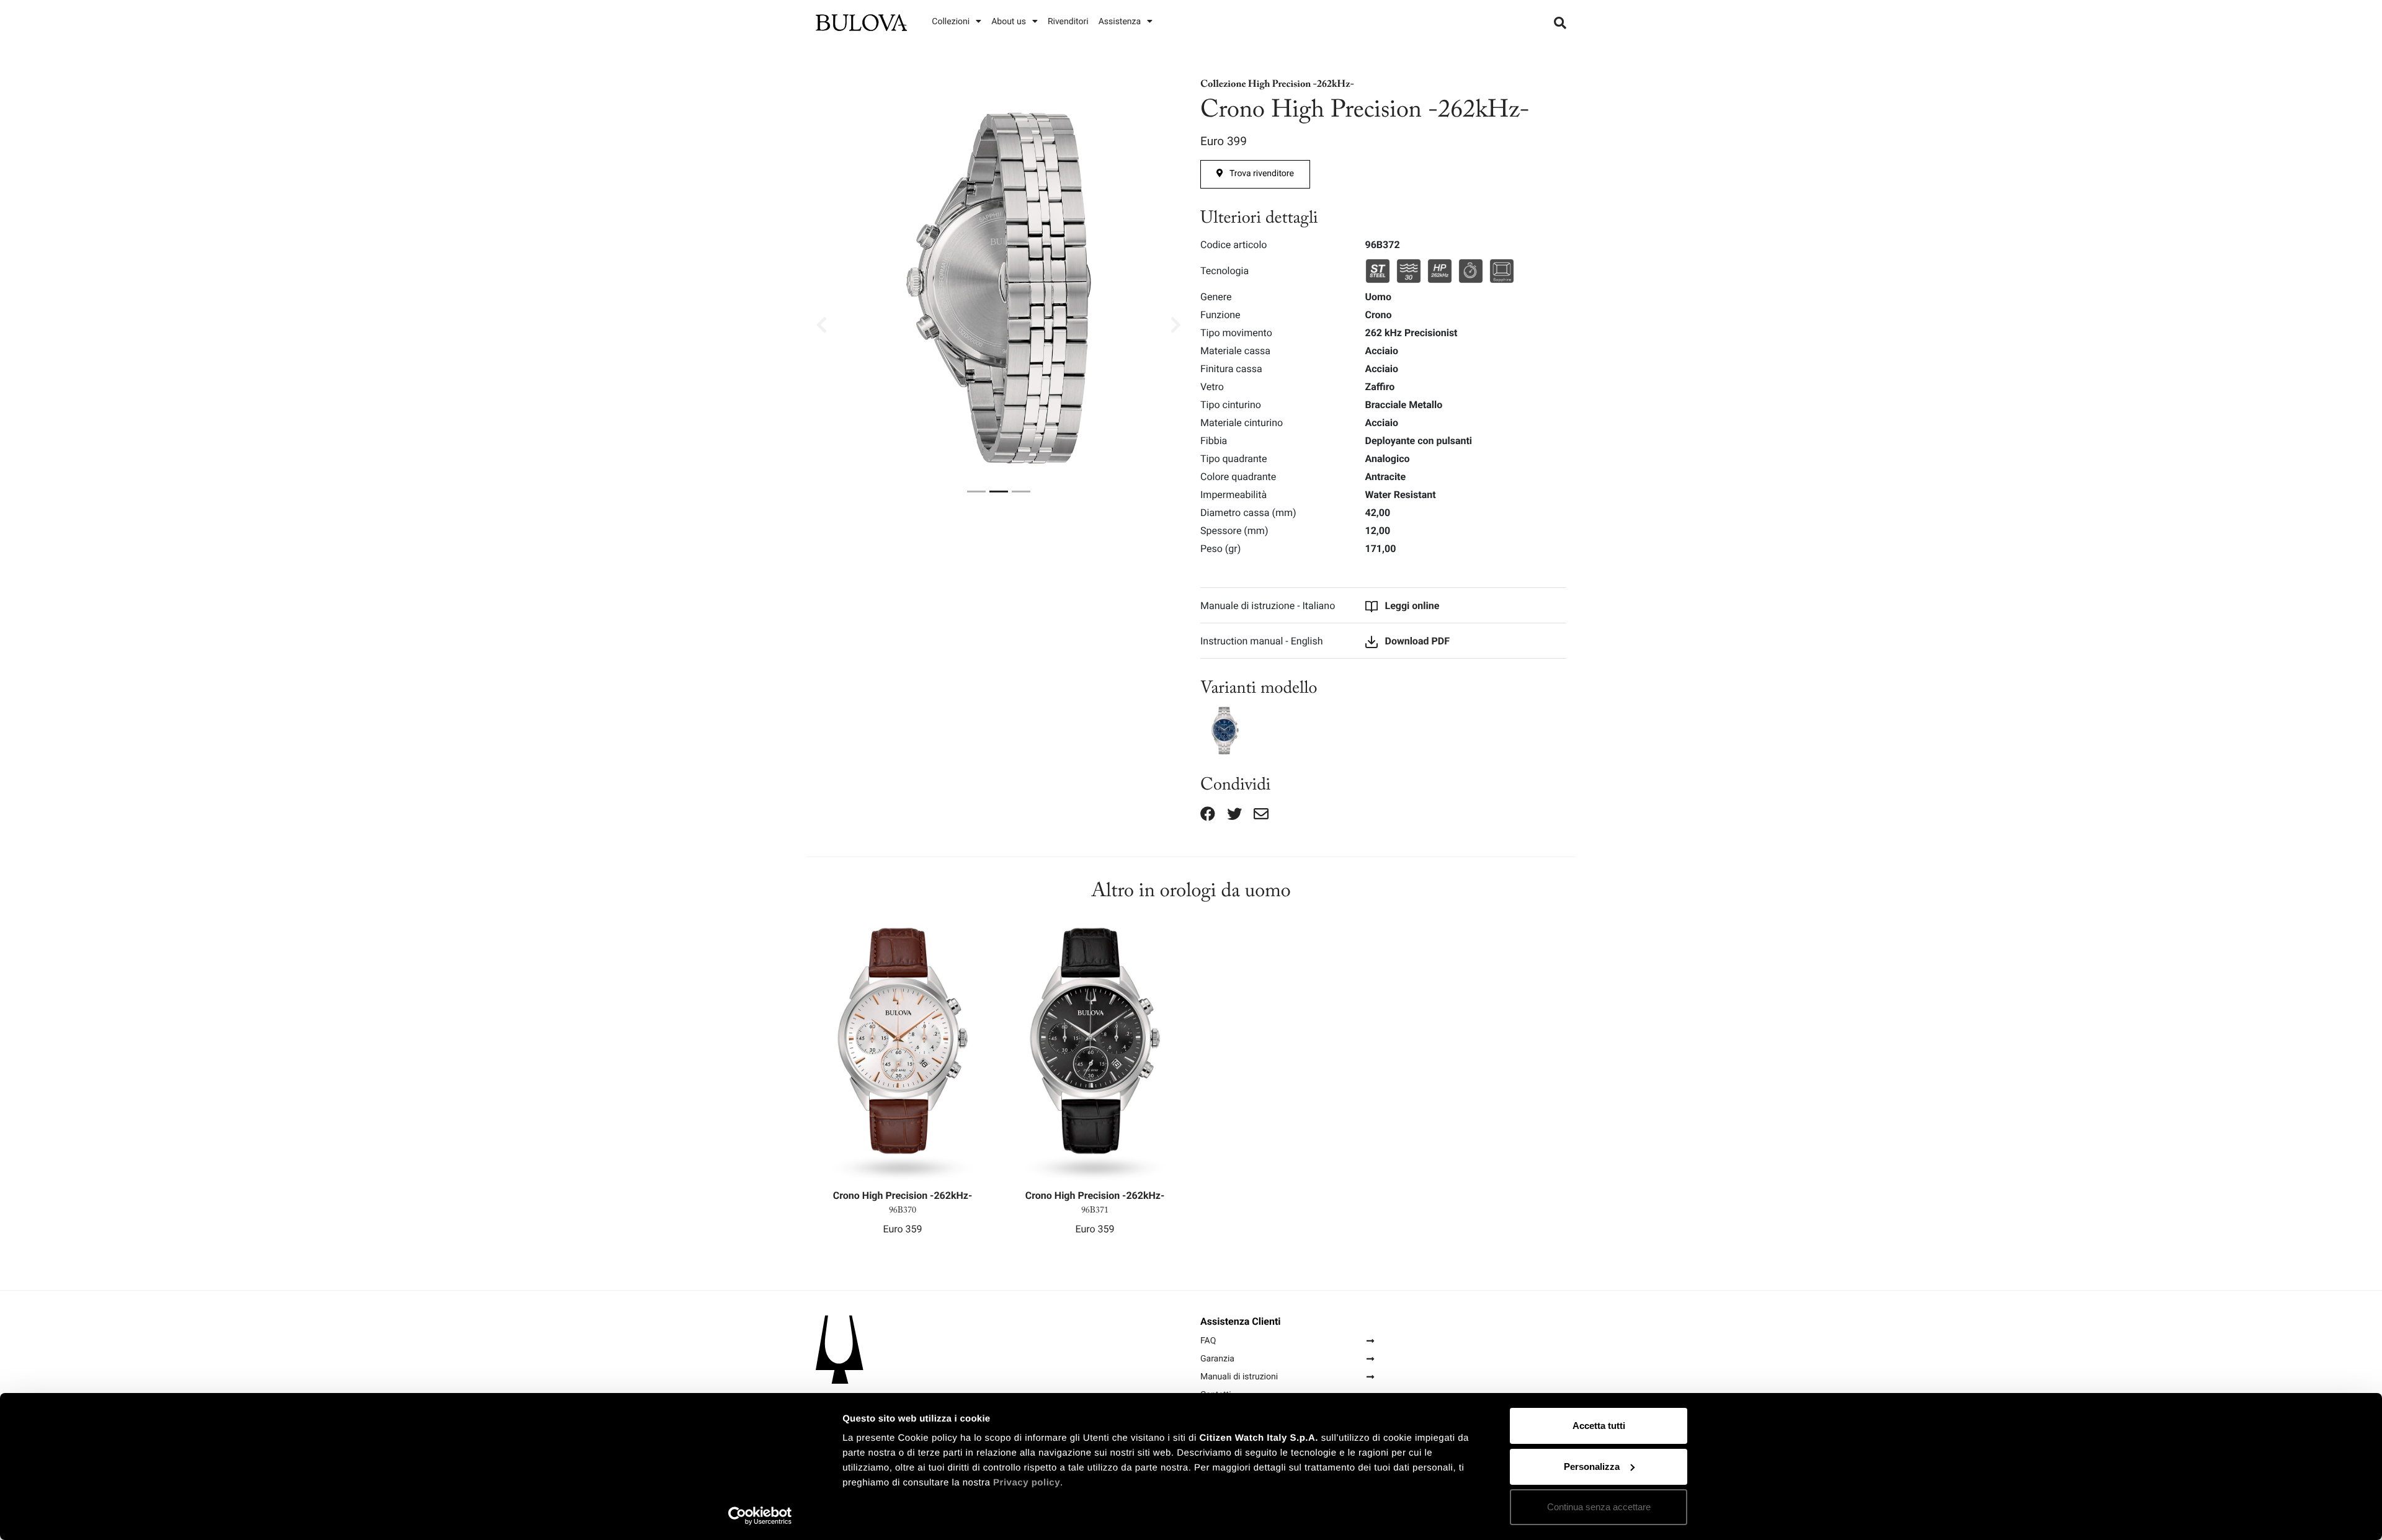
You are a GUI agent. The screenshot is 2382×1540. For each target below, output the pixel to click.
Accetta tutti (1599, 1426)
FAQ (1208, 1341)
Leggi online (1411, 606)
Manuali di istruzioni (1239, 1377)
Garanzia (1217, 1359)
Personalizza (1592, 1467)
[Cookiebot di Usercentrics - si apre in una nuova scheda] (760, 1516)
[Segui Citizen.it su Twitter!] (1234, 814)
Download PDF (1416, 641)
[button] (877, 325)
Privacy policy (1027, 1483)
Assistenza (1120, 22)
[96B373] (1225, 730)
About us (1009, 22)
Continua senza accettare (1599, 1507)
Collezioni (951, 22)
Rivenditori (1068, 22)
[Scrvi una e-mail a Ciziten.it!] (1261, 814)
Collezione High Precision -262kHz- (1277, 86)
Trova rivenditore (1262, 174)
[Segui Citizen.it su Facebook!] (1208, 814)
